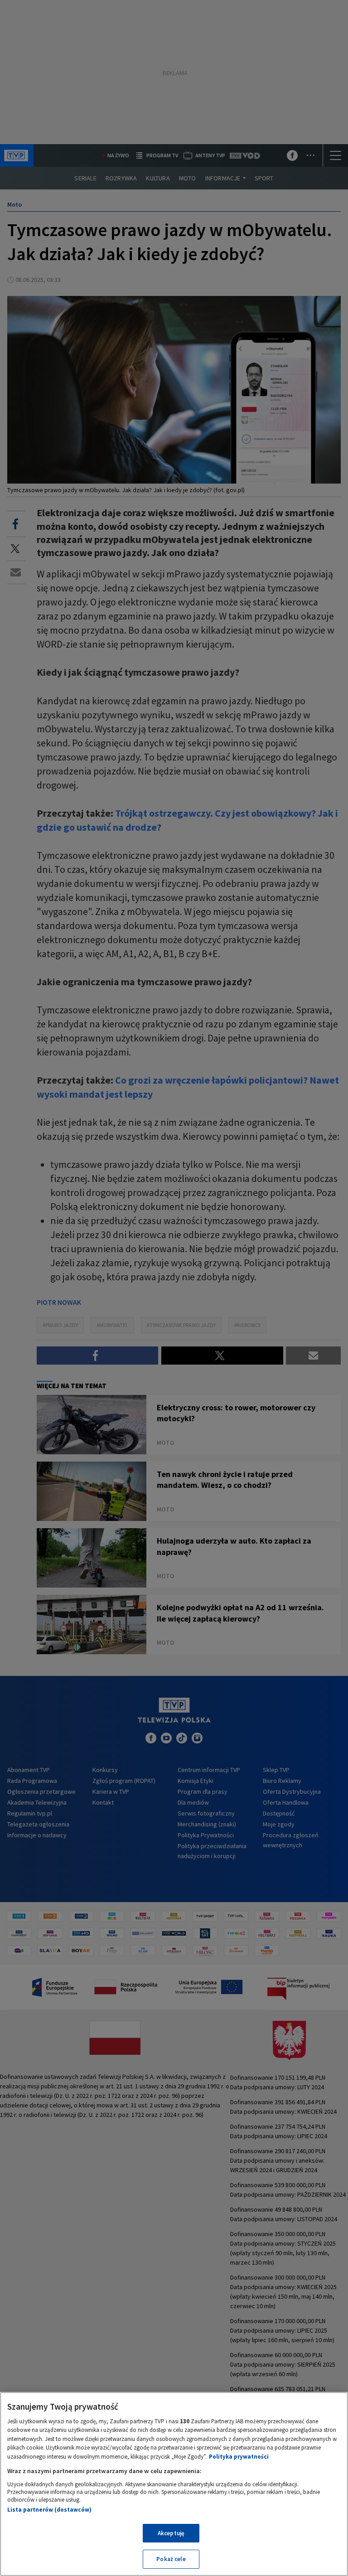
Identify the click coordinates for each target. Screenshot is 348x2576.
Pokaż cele (171, 2559)
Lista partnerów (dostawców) (49, 2510)
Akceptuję (171, 2533)
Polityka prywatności (239, 2457)
